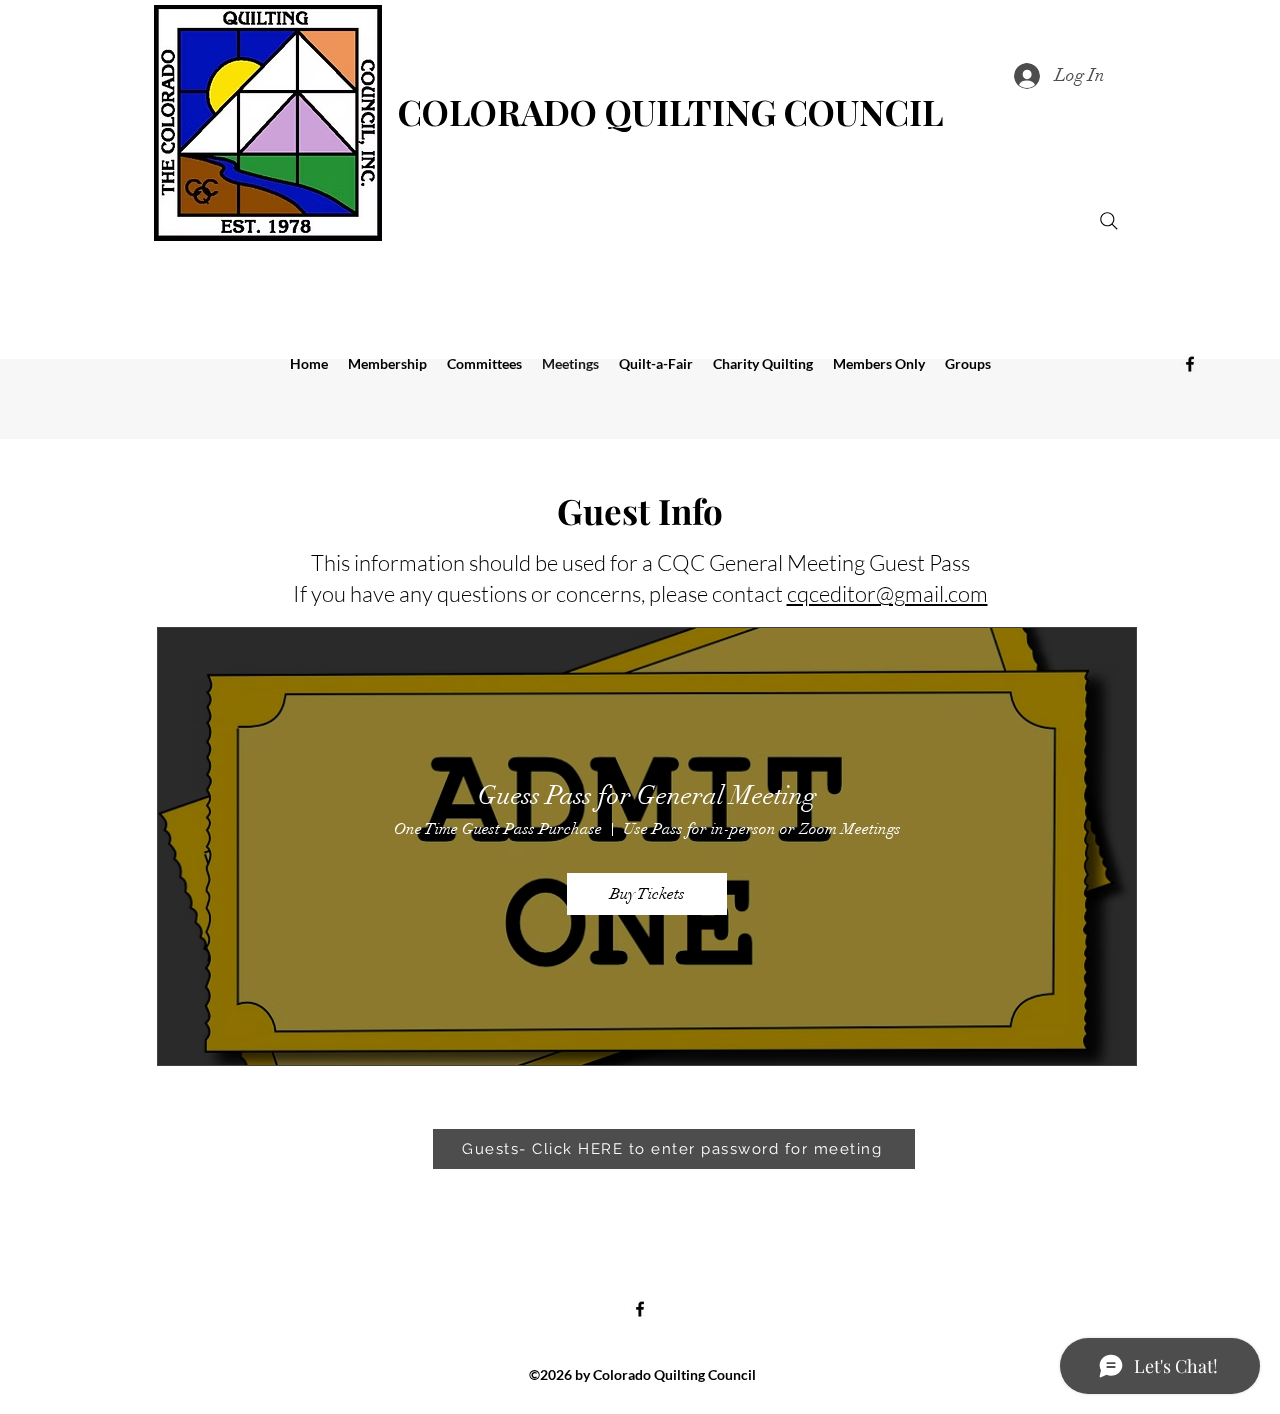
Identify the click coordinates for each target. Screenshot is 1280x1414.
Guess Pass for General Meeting (647, 796)
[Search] (1109, 221)
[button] (763, 364)
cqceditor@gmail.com (887, 593)
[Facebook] (1190, 364)
